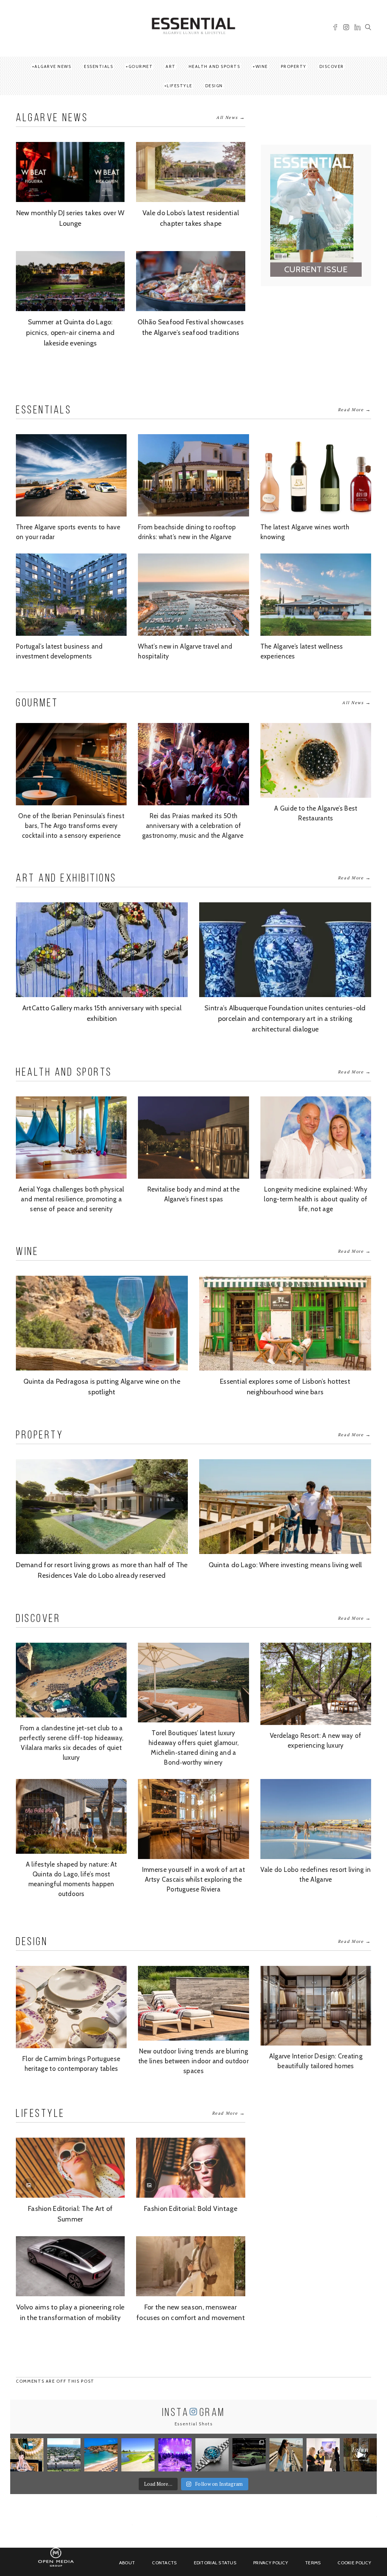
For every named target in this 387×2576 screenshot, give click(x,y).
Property (294, 66)
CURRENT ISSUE (316, 269)
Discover (332, 66)
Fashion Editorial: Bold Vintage (191, 2209)
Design (214, 86)
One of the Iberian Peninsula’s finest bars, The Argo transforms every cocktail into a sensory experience (71, 826)
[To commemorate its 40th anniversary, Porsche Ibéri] (249, 2455)
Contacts (164, 2563)
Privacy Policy (271, 2563)
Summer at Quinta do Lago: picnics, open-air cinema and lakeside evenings (70, 333)
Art (171, 66)
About (127, 2563)
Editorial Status (215, 2563)
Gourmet (141, 66)
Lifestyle (180, 86)
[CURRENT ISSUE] (282, 208)
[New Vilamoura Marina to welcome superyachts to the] (175, 2455)
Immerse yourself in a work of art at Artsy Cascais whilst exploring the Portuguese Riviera (193, 1879)
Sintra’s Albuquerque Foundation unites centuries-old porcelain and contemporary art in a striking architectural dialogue (285, 1019)
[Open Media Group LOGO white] (56, 2561)
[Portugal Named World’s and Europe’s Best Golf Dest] (138, 2455)
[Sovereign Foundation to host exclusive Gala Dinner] (323, 2455)
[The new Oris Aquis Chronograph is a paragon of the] (212, 2455)
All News (231, 117)
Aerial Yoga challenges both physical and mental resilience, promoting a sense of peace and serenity (71, 1199)
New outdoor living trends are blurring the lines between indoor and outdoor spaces (193, 2061)
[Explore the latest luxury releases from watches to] (286, 2455)
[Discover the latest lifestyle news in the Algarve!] (27, 2455)
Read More (354, 409)
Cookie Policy (354, 2563)
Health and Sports (214, 66)
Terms (313, 2563)
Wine (262, 66)
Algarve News (53, 66)
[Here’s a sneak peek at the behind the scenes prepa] (360, 2455)
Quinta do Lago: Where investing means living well (285, 1565)
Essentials (98, 66)
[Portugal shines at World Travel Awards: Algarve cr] (101, 2455)
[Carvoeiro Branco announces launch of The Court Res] (64, 2455)
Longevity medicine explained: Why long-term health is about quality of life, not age (316, 1199)
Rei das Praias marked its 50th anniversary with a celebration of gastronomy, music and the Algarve (194, 826)
